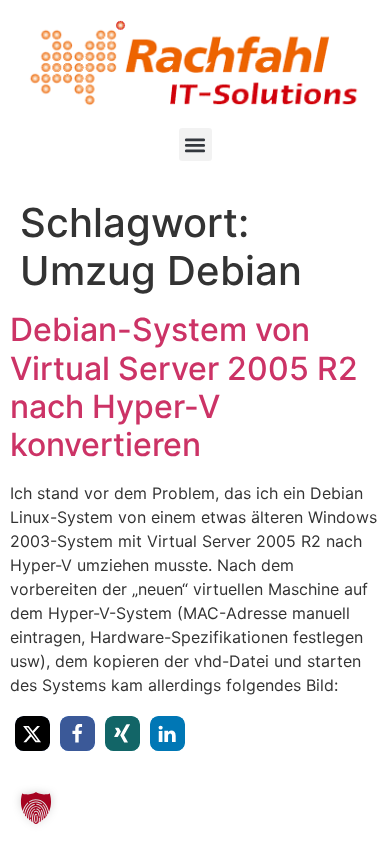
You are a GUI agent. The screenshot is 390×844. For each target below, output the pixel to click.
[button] (195, 144)
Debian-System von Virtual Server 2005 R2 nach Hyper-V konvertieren (184, 387)
